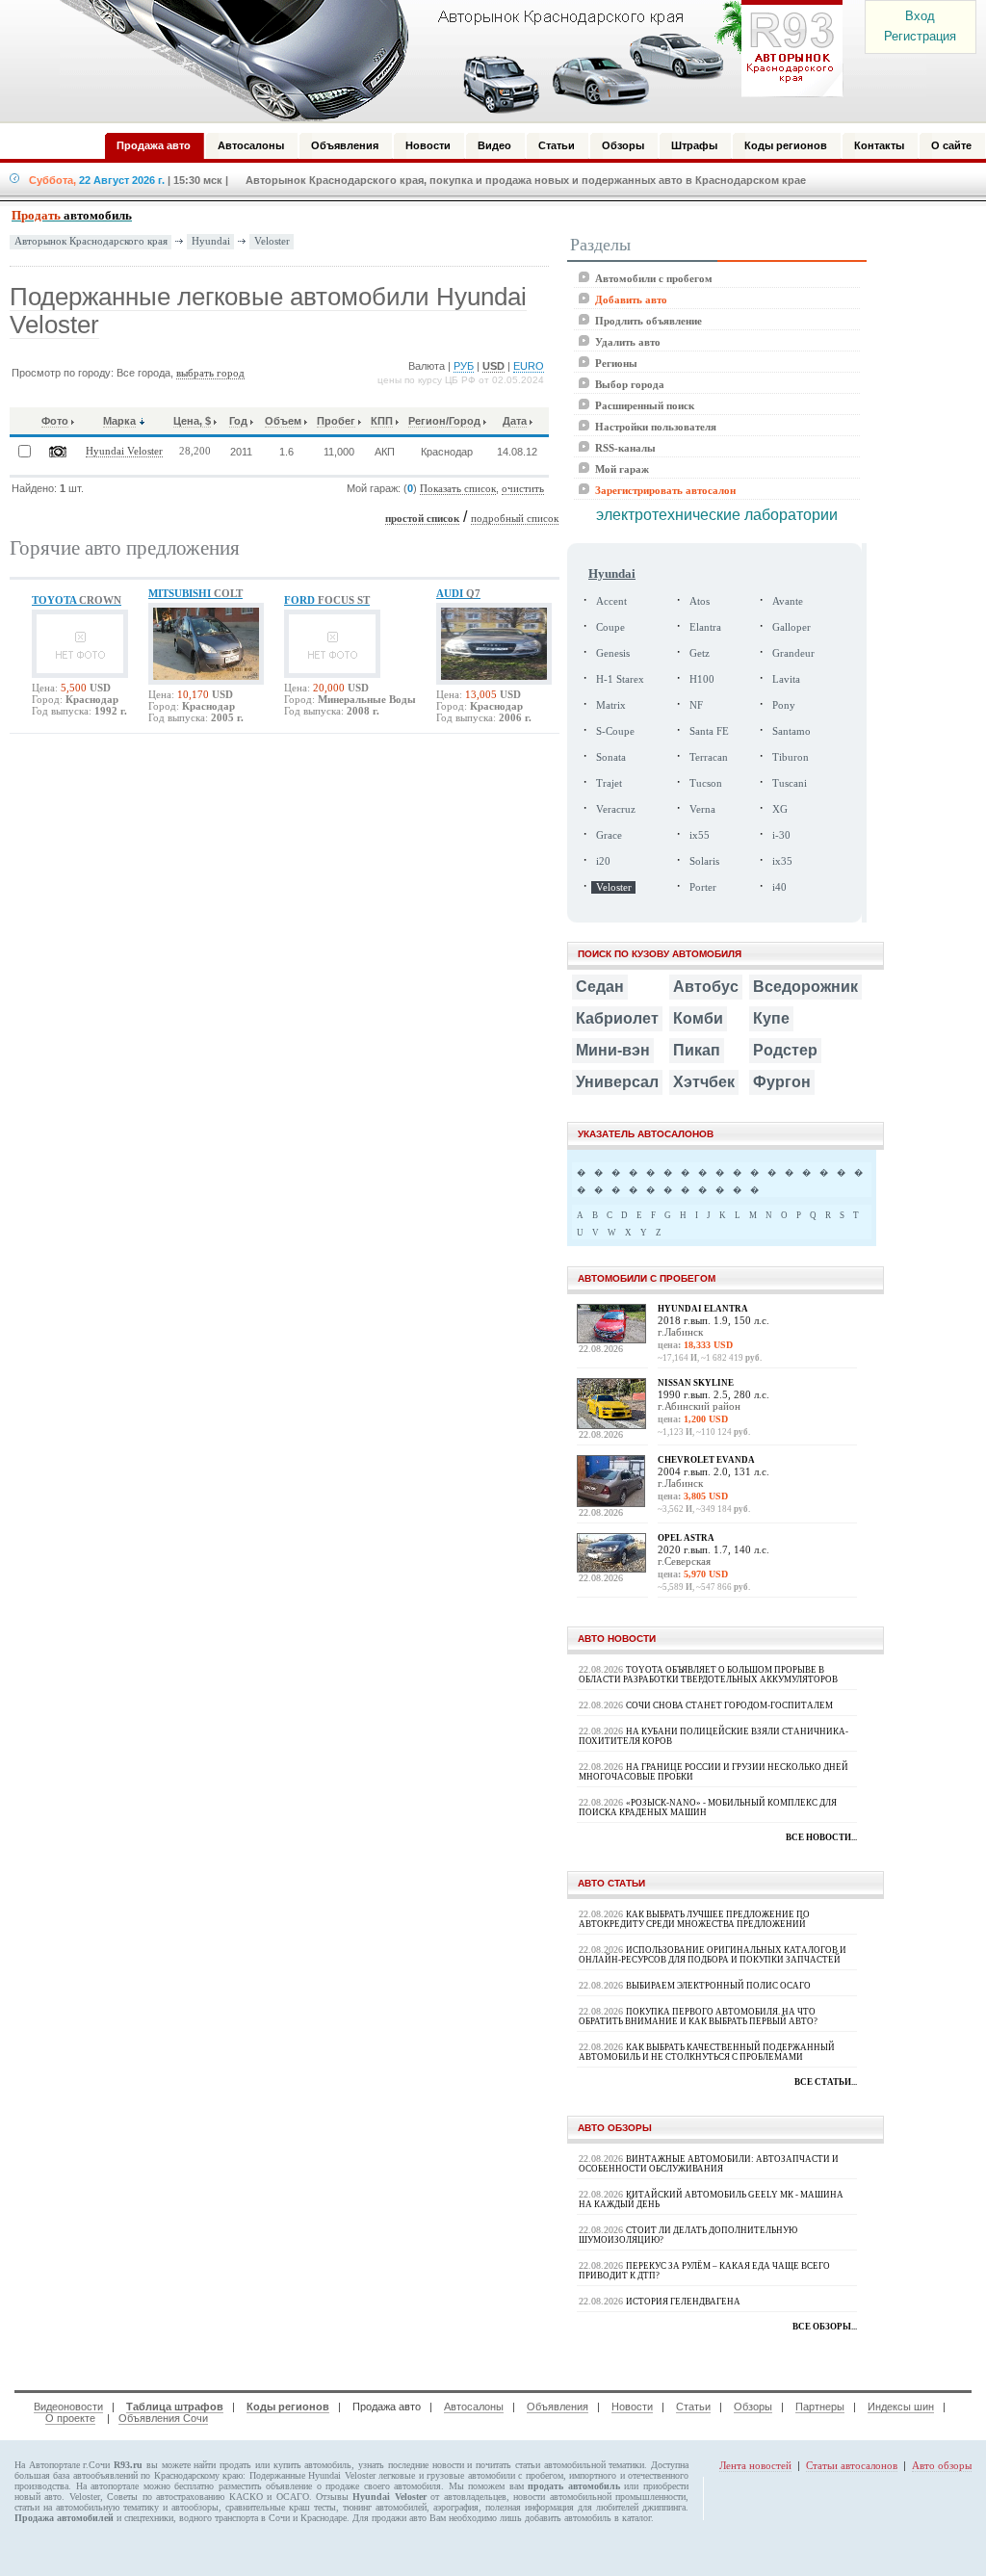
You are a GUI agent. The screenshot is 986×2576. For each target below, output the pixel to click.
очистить (523, 489)
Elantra (705, 627)
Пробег (336, 421)
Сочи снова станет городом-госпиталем (729, 1705)
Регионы (616, 363)
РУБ (464, 366)
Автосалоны (474, 2407)
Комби (698, 1018)
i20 (603, 861)
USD (493, 366)
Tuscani (790, 783)
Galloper (791, 627)
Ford (327, 600)
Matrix (611, 705)
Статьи (693, 2407)
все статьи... (826, 2082)
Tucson (706, 783)
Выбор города (630, 384)
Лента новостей (755, 2465)
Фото (55, 421)
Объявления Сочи (163, 2418)
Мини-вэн (613, 1050)
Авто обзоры (942, 2465)
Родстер (785, 1050)
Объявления (558, 2407)
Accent (611, 601)
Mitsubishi (195, 593)
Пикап (697, 1050)
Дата (515, 421)
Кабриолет (617, 1018)
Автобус (706, 987)
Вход (920, 16)
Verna (702, 809)
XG (780, 809)
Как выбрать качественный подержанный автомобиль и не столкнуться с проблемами (707, 2052)
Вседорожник (805, 987)
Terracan (709, 757)
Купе (771, 1018)
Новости (632, 2407)
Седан (600, 987)
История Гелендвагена (683, 2302)
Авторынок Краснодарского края (91, 241)
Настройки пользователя (656, 427)
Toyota (77, 600)
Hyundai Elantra (703, 1309)
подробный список (515, 519)
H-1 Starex (620, 679)
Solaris (704, 861)
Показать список (458, 489)
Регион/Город (444, 421)
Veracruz (616, 809)
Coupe (610, 627)
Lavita (786, 679)
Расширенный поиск (645, 405)
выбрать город (210, 373)
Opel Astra (686, 1538)
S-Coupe (615, 731)
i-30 (781, 835)
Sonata (611, 757)
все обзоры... (825, 2327)
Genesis (613, 653)
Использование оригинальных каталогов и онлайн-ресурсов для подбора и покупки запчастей (713, 1955)
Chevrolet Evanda (706, 1460)
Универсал (617, 1082)
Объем (283, 421)
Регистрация (920, 36)
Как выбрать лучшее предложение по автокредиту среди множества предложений (694, 1919)
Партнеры (820, 2407)
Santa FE (709, 731)
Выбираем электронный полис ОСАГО (718, 1986)
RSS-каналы (625, 448)
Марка (119, 421)
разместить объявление (266, 2486)
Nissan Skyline (696, 1383)
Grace (609, 835)
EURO (529, 366)
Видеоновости (68, 2407)
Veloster (272, 241)
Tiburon (791, 757)
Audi (458, 593)
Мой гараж (622, 469)
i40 (779, 887)
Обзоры (753, 2407)
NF (696, 705)
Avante (788, 601)
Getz (700, 653)
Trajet (609, 783)
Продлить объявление (649, 321)
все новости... (821, 1837)
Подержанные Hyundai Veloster (312, 2475)
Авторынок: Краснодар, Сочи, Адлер (445, 61)
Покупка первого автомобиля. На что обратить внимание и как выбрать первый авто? (698, 2017)
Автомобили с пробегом (654, 278)
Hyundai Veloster (124, 451)
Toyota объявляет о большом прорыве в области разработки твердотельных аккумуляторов (708, 1675)
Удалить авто (628, 342)
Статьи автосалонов (852, 2465)
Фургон (782, 1082)
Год (238, 421)
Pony (784, 705)
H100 (702, 679)
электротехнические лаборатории (717, 515)
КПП (382, 421)
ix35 (782, 861)
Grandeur (793, 653)
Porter (703, 887)
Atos (700, 601)
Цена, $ (192, 421)
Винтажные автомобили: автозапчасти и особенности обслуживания (709, 2164)
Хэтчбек (704, 1082)
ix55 (700, 835)
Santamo (791, 731)
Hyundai (211, 241)
